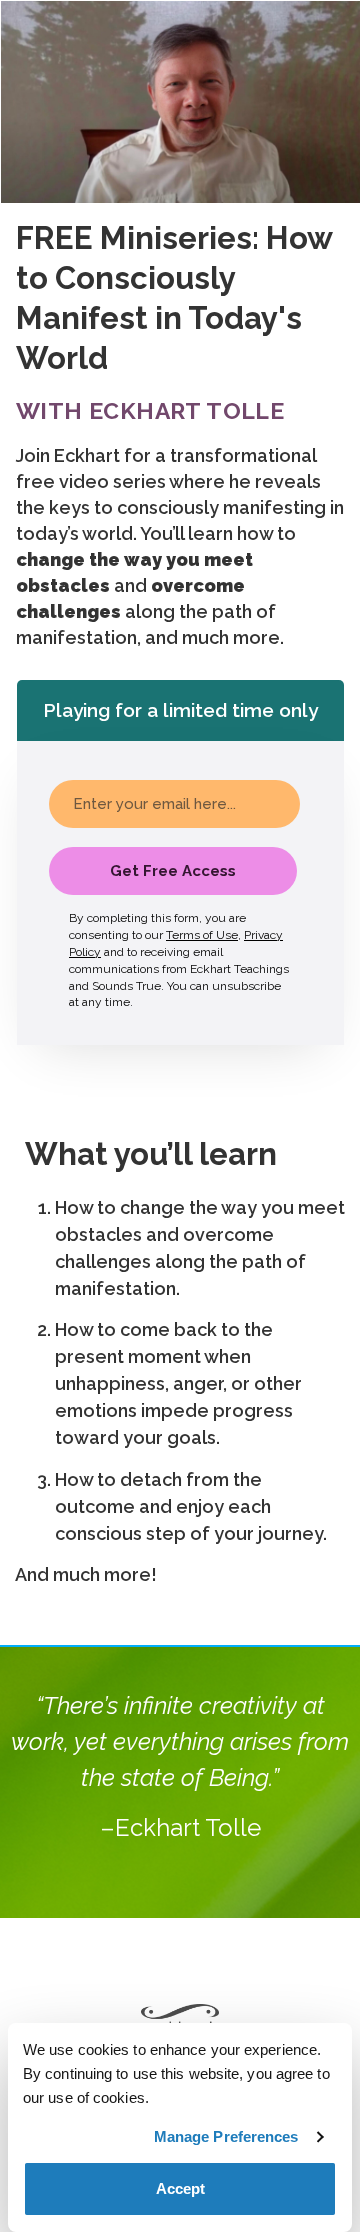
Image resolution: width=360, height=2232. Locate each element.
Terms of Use (202, 935)
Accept (180, 2188)
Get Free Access (173, 871)
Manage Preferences (226, 2136)
